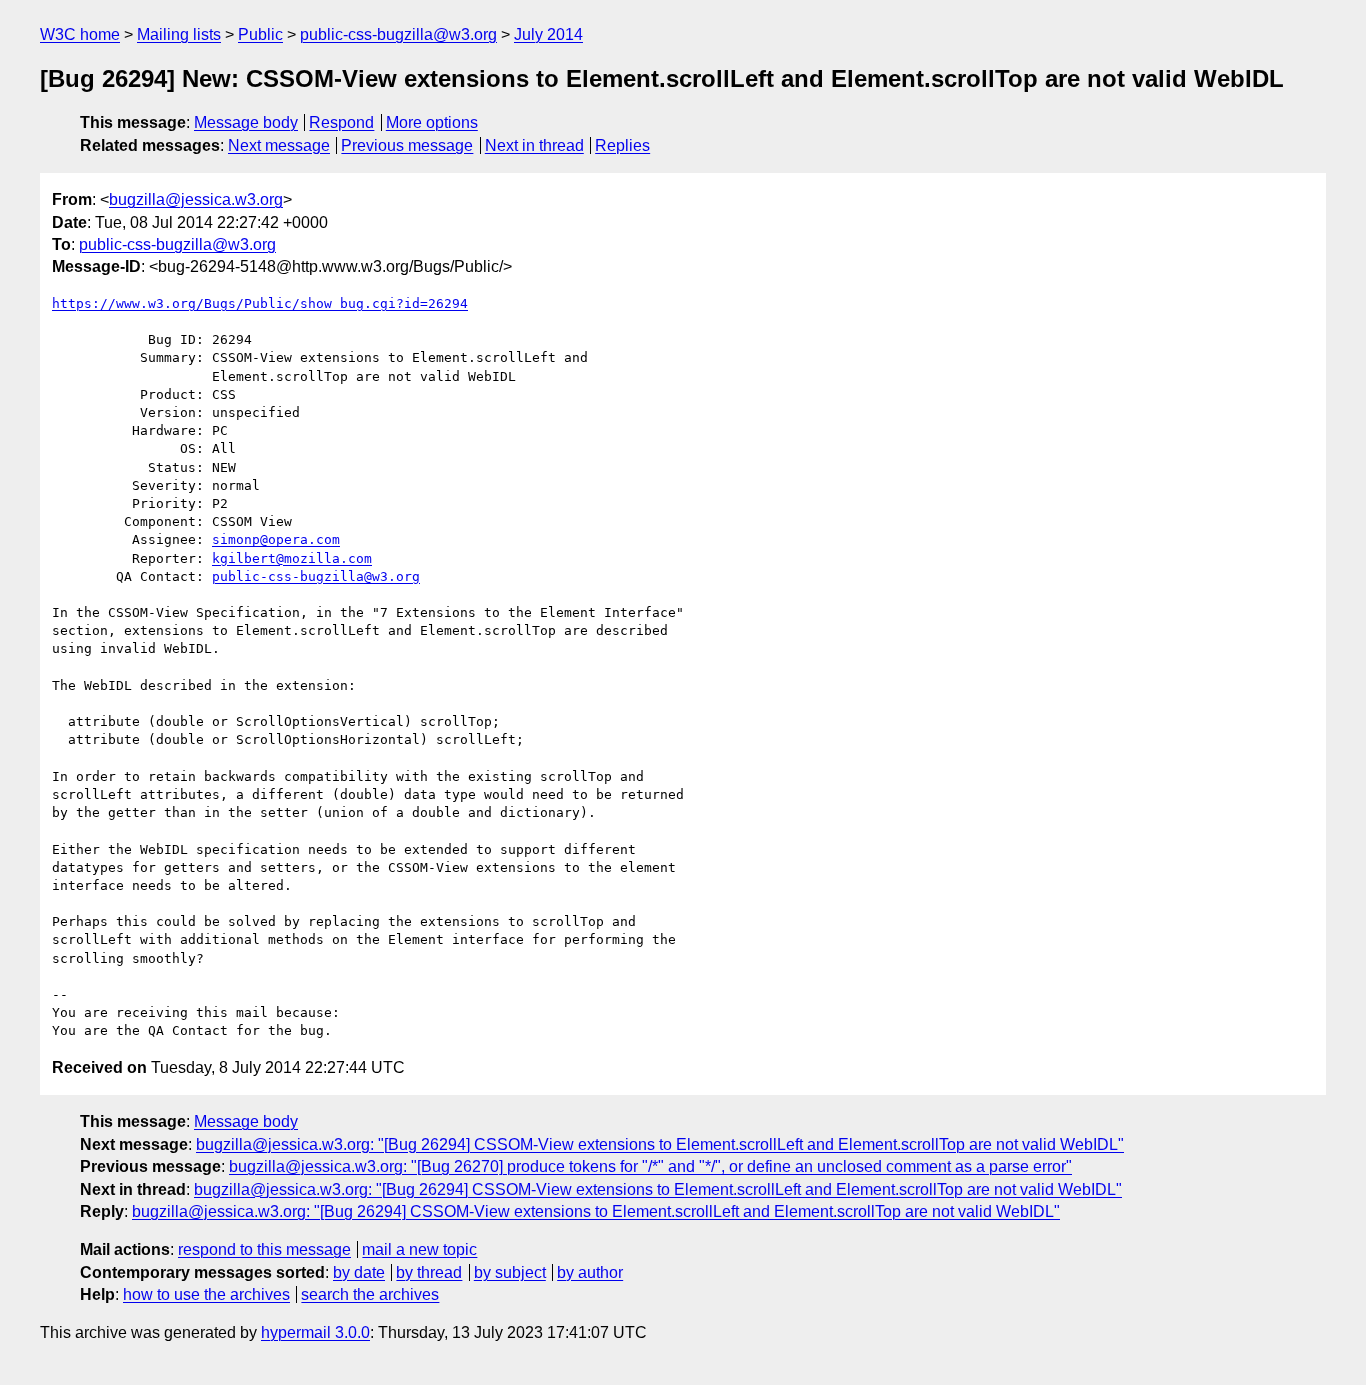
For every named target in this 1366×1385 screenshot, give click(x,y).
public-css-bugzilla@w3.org (398, 34)
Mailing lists (179, 34)
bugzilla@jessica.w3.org (196, 199)
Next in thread (534, 145)
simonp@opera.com (276, 539)
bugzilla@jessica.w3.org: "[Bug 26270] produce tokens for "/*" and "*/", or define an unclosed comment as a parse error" (650, 1166)
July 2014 (548, 34)
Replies (622, 145)
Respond (341, 122)
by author (590, 1272)
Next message (279, 145)
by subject (510, 1272)
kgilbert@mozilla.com (292, 558)
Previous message (407, 145)
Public (260, 34)
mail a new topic (419, 1249)
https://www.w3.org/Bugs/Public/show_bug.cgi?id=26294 (260, 303)
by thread (429, 1272)
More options (432, 122)
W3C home (80, 34)
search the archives (370, 1294)
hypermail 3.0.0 (315, 1332)
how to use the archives (206, 1294)
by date (359, 1272)
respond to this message (264, 1249)
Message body (246, 122)
